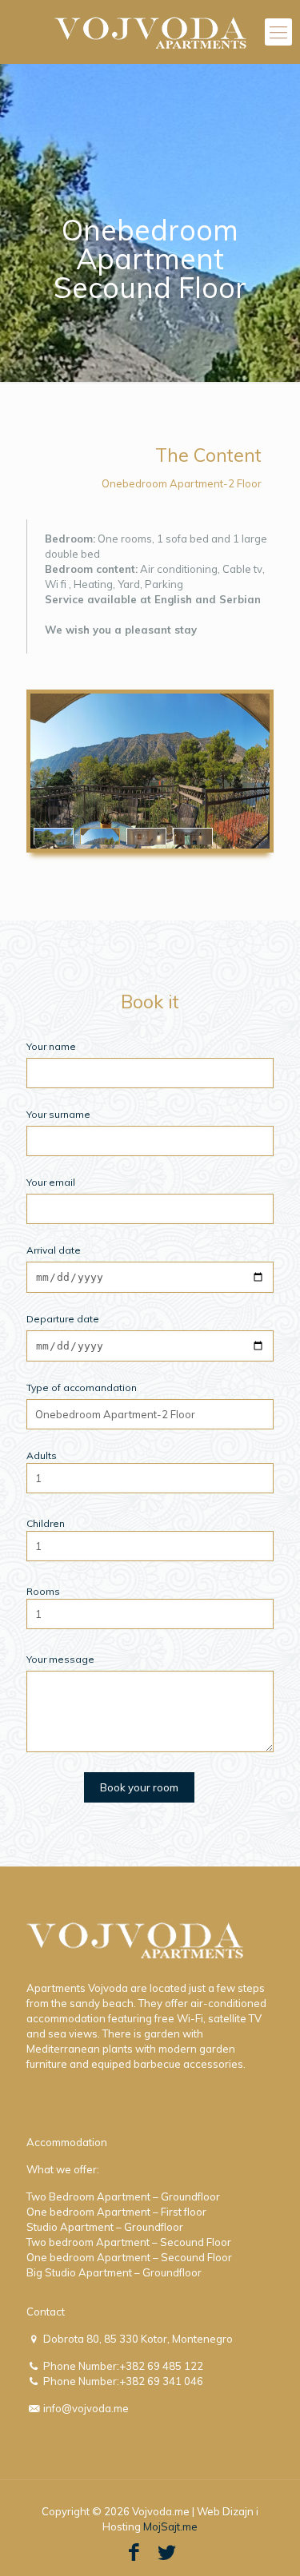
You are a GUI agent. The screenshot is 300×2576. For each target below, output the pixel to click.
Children (46, 1523)
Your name (51, 1046)
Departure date (63, 1319)
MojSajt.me (170, 2526)
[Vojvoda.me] (150, 32)
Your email (51, 1182)
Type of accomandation (82, 1387)
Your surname (58, 1114)
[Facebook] (134, 2552)
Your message (60, 1659)
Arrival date (54, 1250)
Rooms (43, 1591)
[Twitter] (167, 2552)
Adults (42, 1455)
